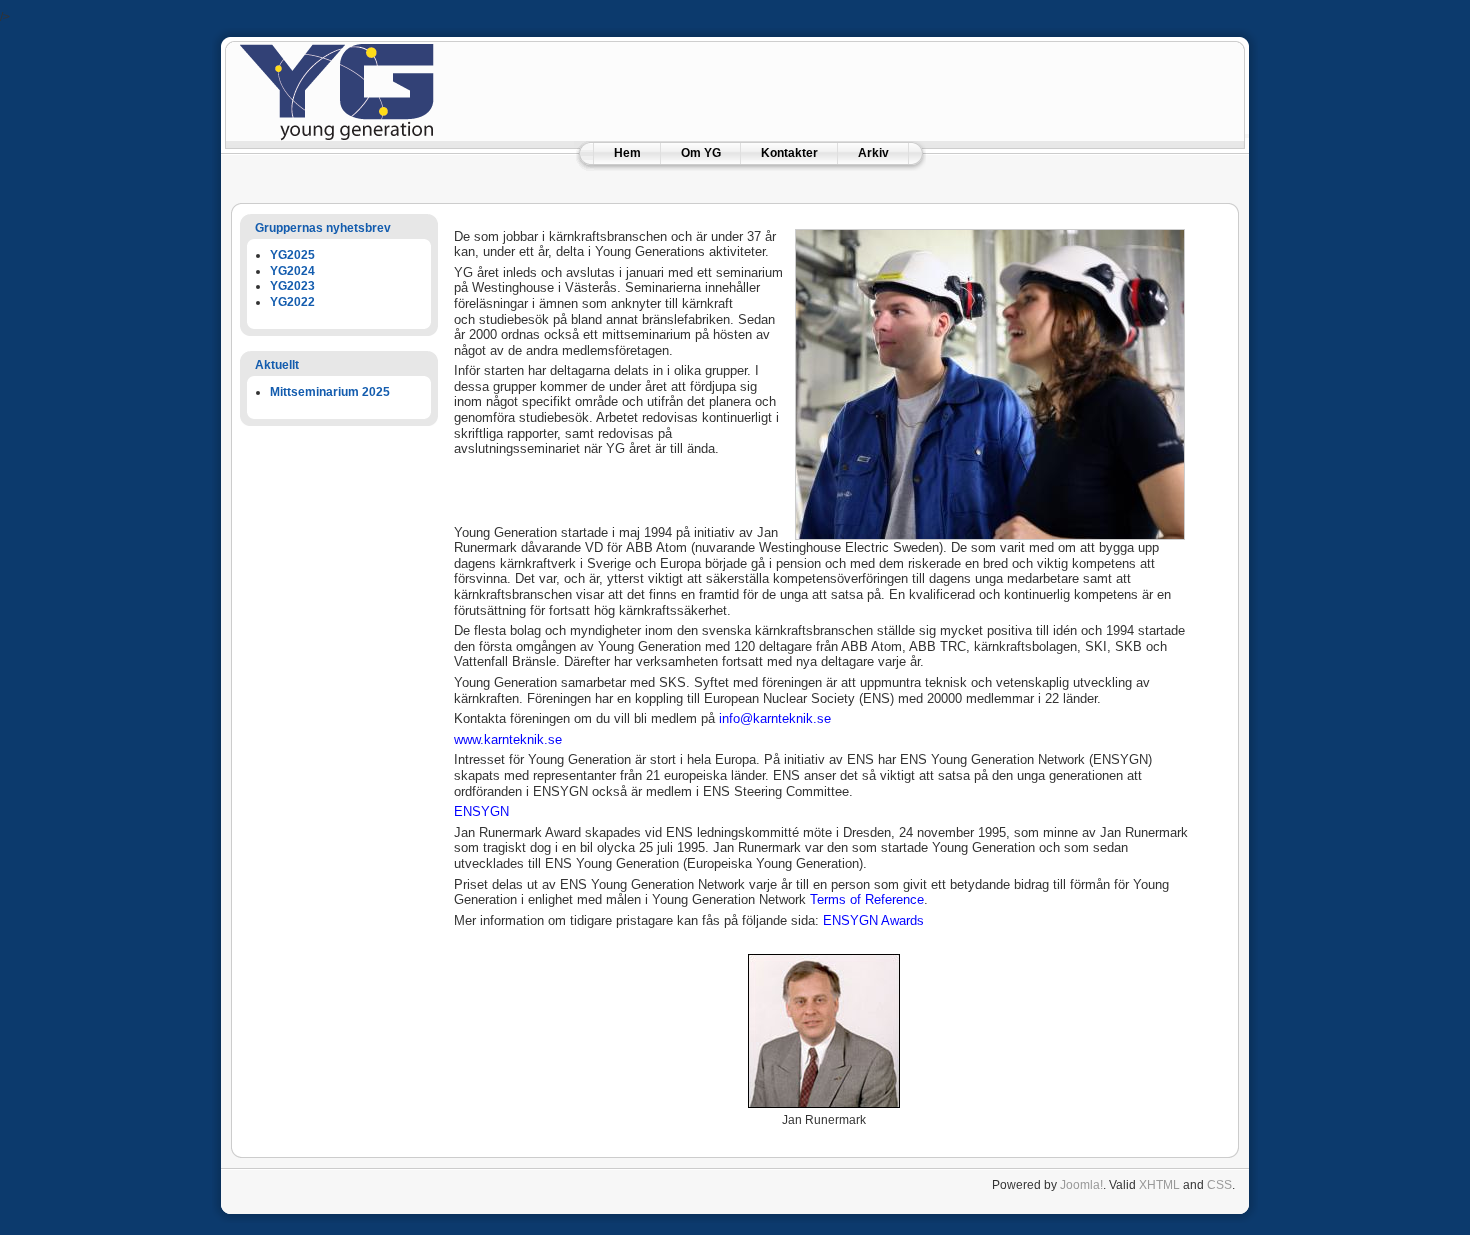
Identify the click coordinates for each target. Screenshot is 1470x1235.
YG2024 (292, 271)
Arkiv (873, 153)
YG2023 (292, 286)
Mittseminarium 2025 (330, 392)
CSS (1219, 1185)
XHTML (1159, 1185)
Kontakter (789, 153)
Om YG (701, 153)
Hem (627, 153)
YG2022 (292, 302)
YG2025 (292, 255)
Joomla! (1081, 1185)
